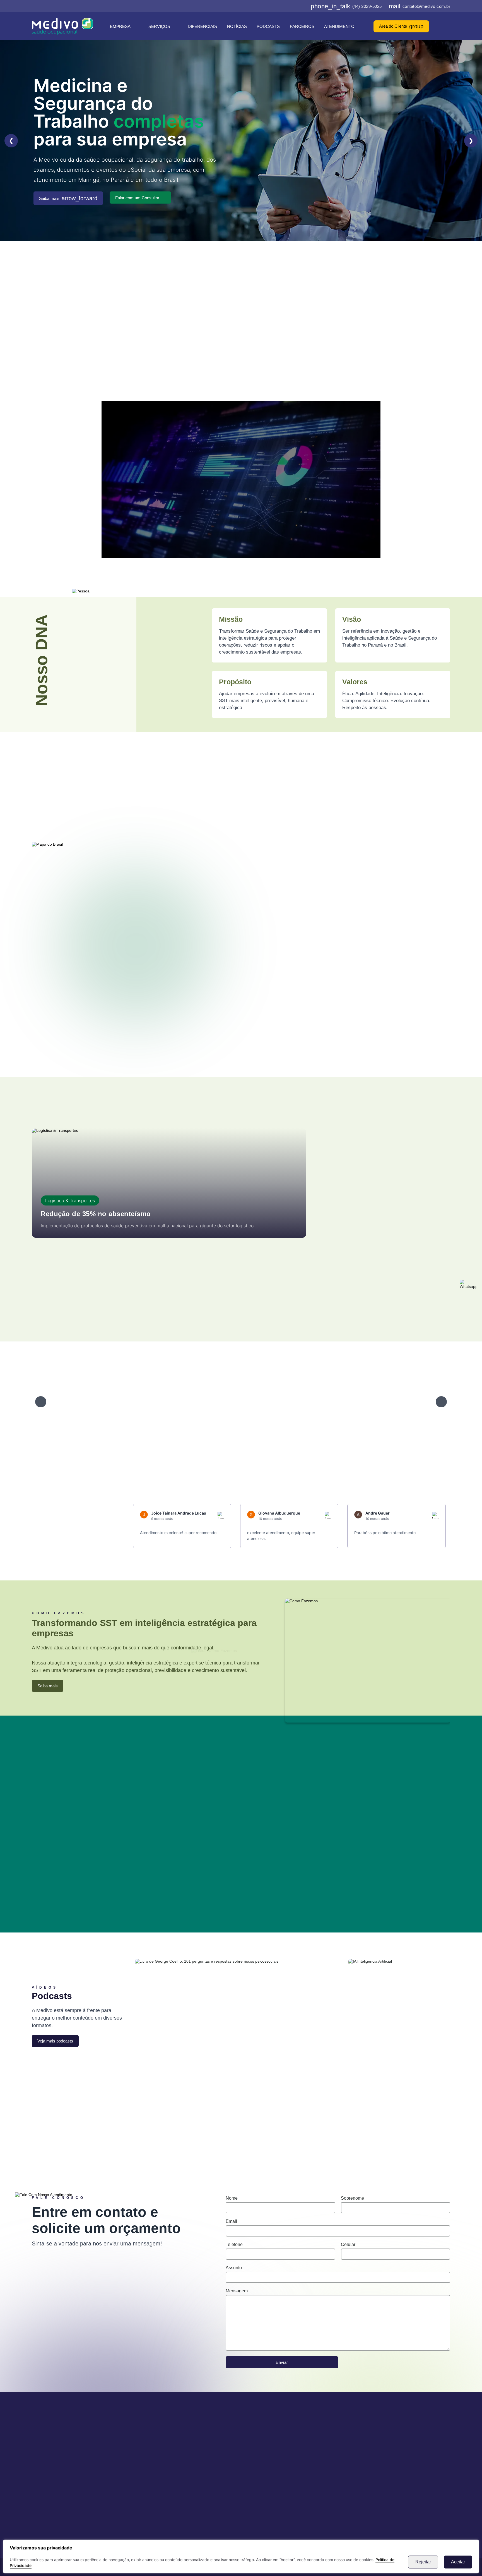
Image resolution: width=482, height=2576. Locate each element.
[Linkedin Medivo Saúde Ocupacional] (295, 6)
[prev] (41, 1402)
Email (231, 2221)
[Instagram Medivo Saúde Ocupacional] (286, 6)
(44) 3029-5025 (346, 6)
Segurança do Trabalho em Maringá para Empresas (264, 329)
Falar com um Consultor (137, 198)
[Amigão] (270, 1402)
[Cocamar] (332, 1402)
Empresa (120, 26)
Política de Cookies (177, 2480)
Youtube (401, 2127)
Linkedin (294, 2127)
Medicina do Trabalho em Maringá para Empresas (143, 329)
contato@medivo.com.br (420, 6)
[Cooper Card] (395, 1402)
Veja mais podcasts (55, 2041)
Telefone (234, 2244)
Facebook (81, 2127)
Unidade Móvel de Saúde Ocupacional (251, 341)
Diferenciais (202, 26)
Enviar (282, 2362)
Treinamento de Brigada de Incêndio (250, 353)
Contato (166, 2464)
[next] (441, 1402)
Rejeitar (423, 2562)
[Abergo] (144, 1402)
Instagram (188, 2127)
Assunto (234, 2268)
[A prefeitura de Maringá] (81, 1402)
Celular (348, 2244)
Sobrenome (352, 2198)
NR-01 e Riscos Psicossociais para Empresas (352, 353)
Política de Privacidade (181, 2489)
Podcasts (268, 26)
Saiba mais (68, 198)
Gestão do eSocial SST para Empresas (347, 341)
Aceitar (458, 2562)
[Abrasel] (207, 1402)
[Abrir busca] (448, 26)
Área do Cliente (401, 26)
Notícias (237, 26)
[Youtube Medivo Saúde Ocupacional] (304, 6)
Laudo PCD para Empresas (363, 329)
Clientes (166, 2455)
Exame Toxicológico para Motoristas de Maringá (144, 341)
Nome (232, 2198)
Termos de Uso (173, 2472)
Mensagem (237, 2291)
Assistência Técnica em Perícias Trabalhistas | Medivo (139, 353)
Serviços (159, 26)
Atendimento (339, 26)
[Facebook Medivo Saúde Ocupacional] (278, 6)
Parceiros (302, 26)
